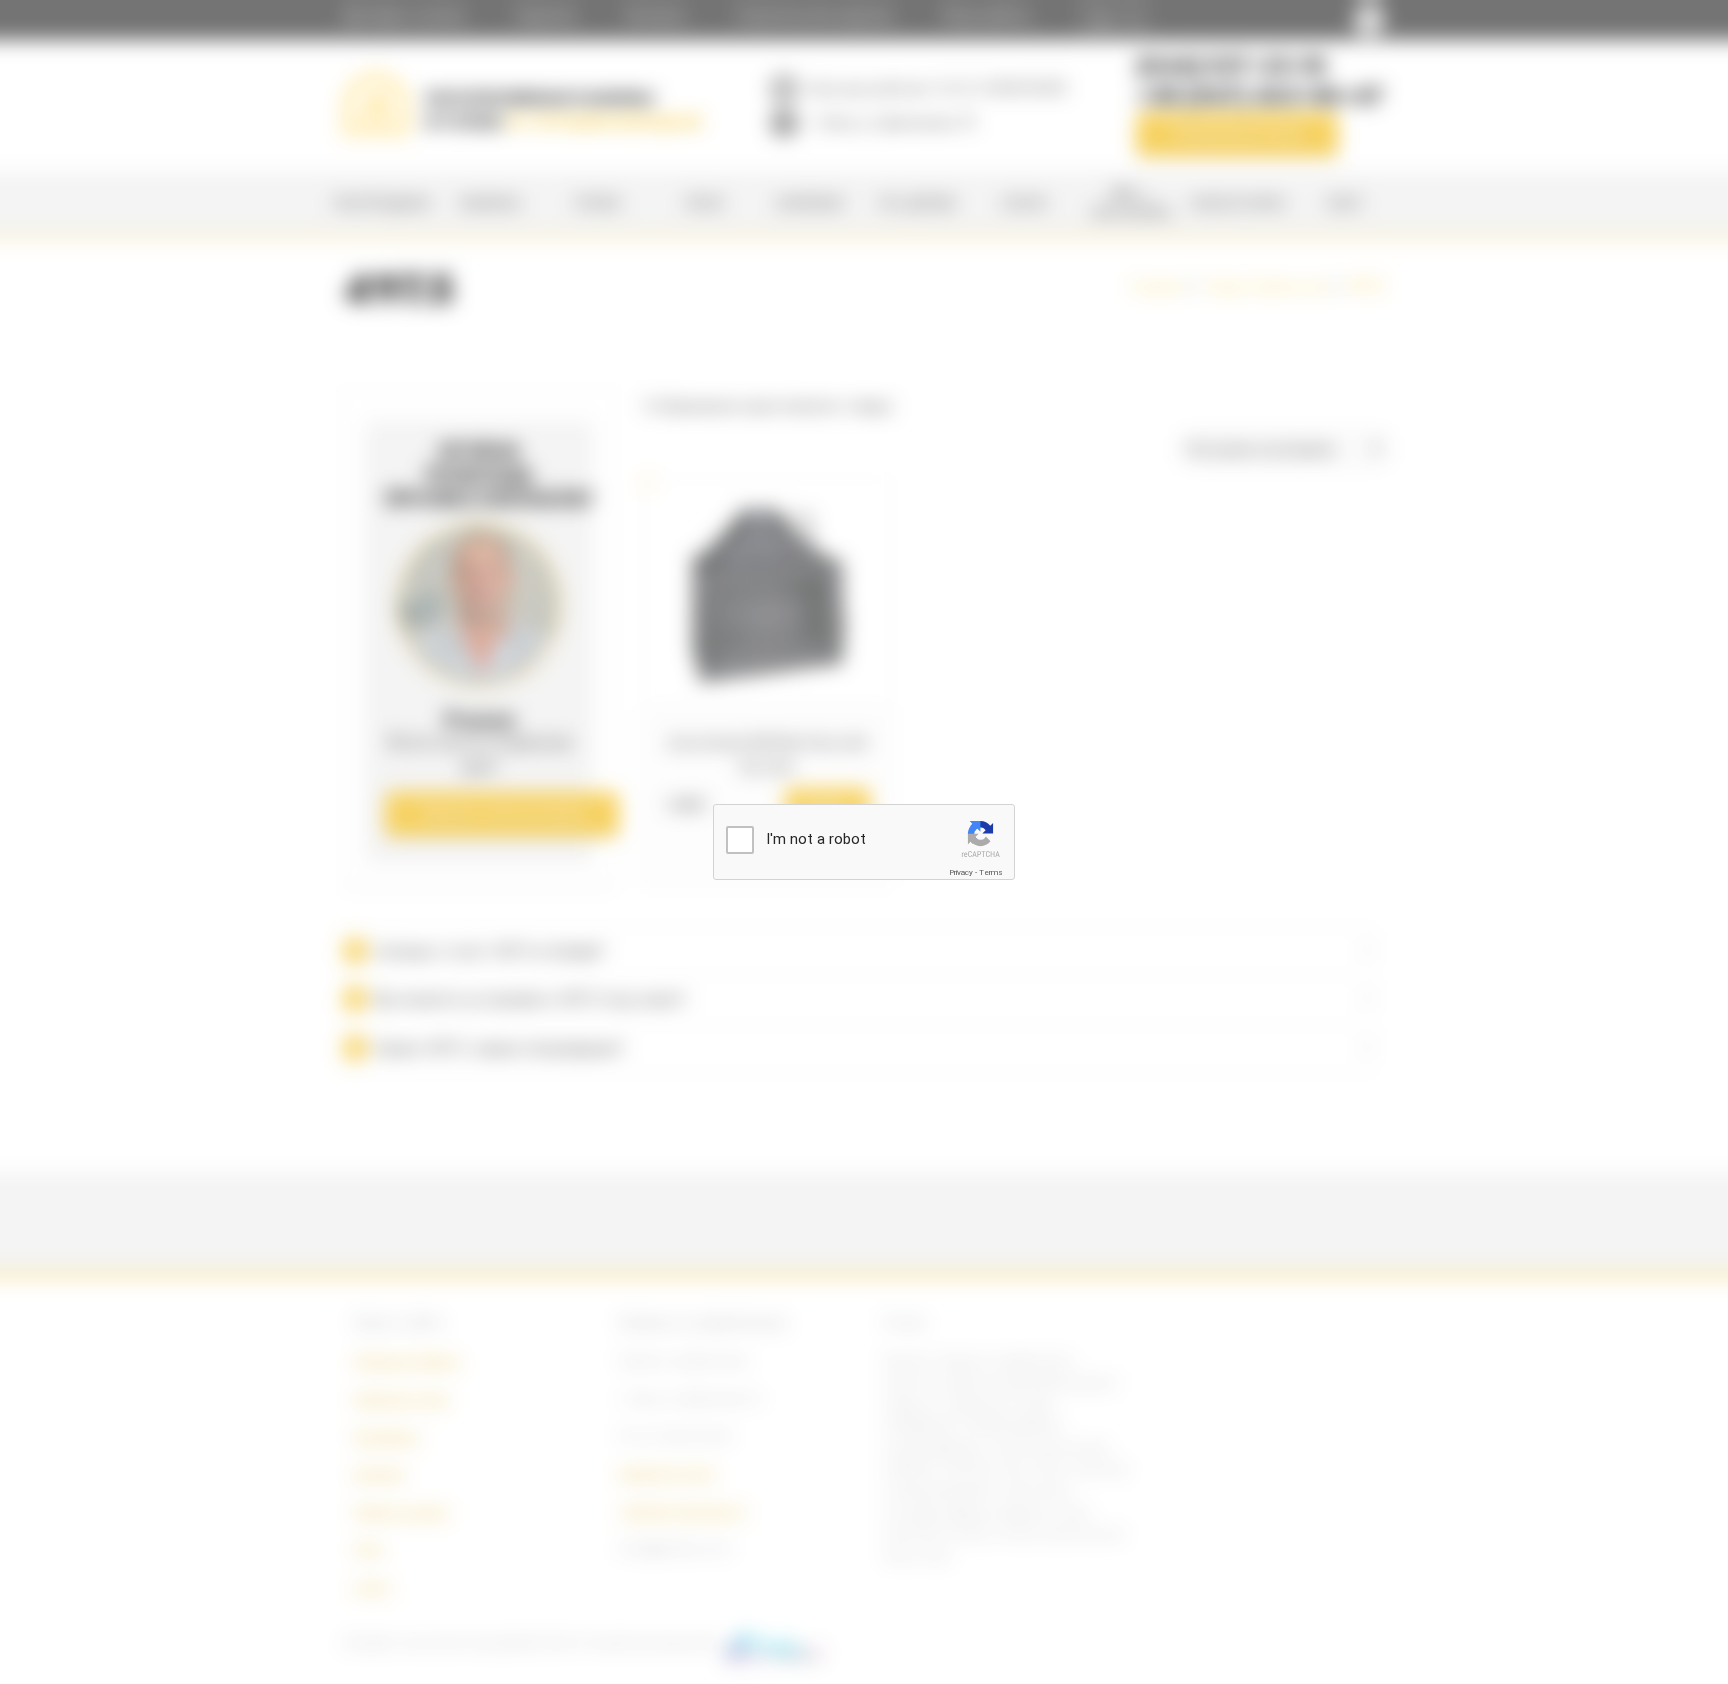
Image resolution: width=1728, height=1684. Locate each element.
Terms (991, 872)
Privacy (961, 872)
